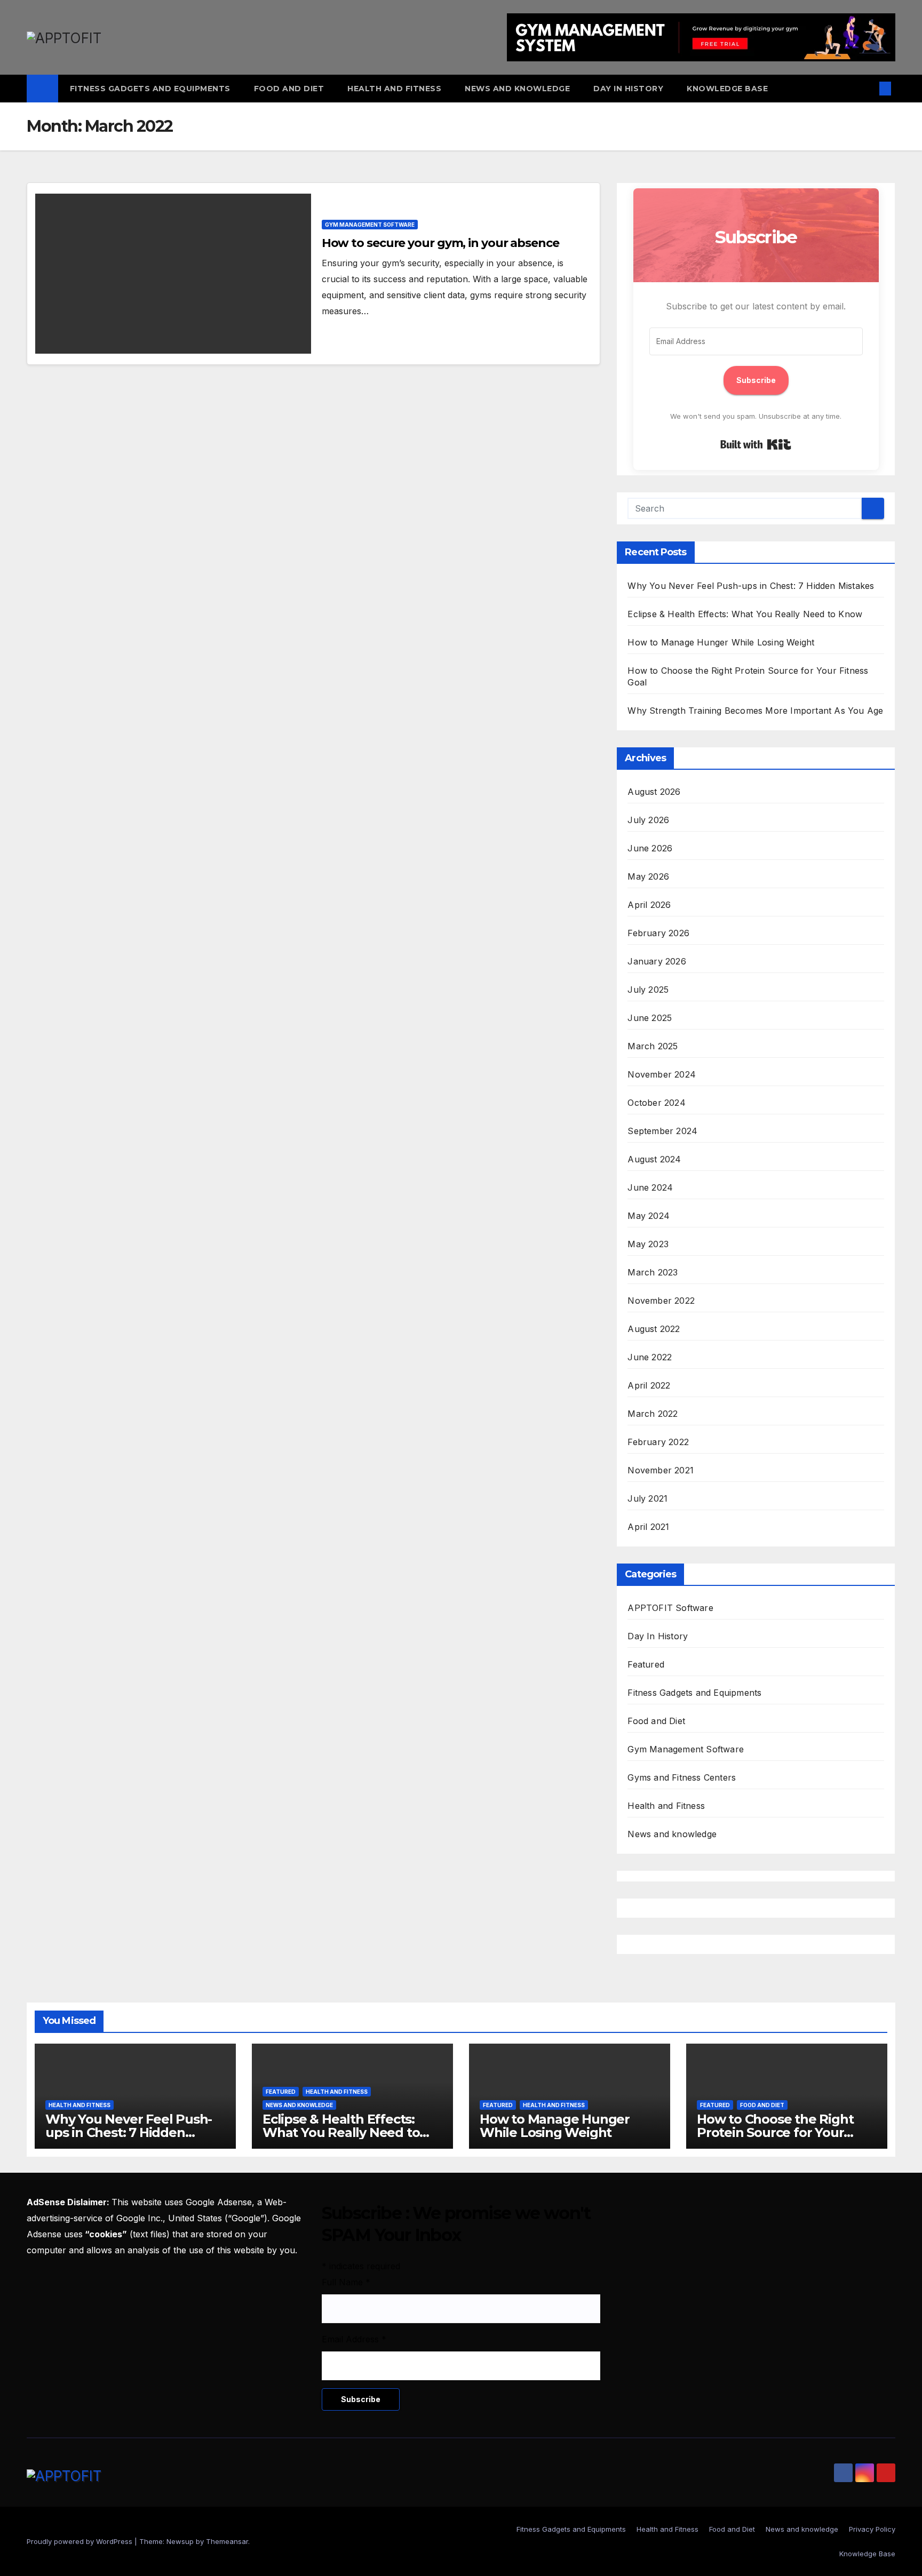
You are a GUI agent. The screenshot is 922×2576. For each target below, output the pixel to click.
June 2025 (650, 1018)
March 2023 (653, 1272)
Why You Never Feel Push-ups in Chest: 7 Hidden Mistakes (751, 586)
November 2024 (662, 1074)
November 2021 (661, 1470)
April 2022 (649, 1385)
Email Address (354, 2339)
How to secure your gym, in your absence (440, 243)
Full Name (346, 2282)
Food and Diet (289, 89)
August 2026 (654, 792)
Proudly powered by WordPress (81, 2541)
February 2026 (658, 933)
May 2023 (648, 1244)
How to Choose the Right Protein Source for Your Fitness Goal (775, 2132)
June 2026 (650, 848)
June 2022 (650, 1357)
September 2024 (662, 1131)
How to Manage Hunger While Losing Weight (721, 642)
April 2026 (649, 905)
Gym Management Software (370, 225)
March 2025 (653, 1046)
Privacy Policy (872, 2529)
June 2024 (650, 1187)
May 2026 (648, 876)
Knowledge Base (727, 89)
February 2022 (658, 1442)
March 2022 (653, 1414)
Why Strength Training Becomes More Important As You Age (755, 711)
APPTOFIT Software (670, 1608)
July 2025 (648, 990)
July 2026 (648, 820)
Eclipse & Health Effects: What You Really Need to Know (745, 614)
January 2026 (657, 961)
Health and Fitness (394, 89)
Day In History (628, 89)
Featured (646, 1664)
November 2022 (661, 1301)
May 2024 (649, 1216)
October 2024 (656, 1103)
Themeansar (227, 2541)
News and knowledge (517, 89)
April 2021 (648, 1527)
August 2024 (654, 1159)
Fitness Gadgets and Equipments (150, 89)
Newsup (180, 2541)
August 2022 (654, 1329)
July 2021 (647, 1498)
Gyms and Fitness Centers (682, 1777)
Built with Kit (756, 444)
